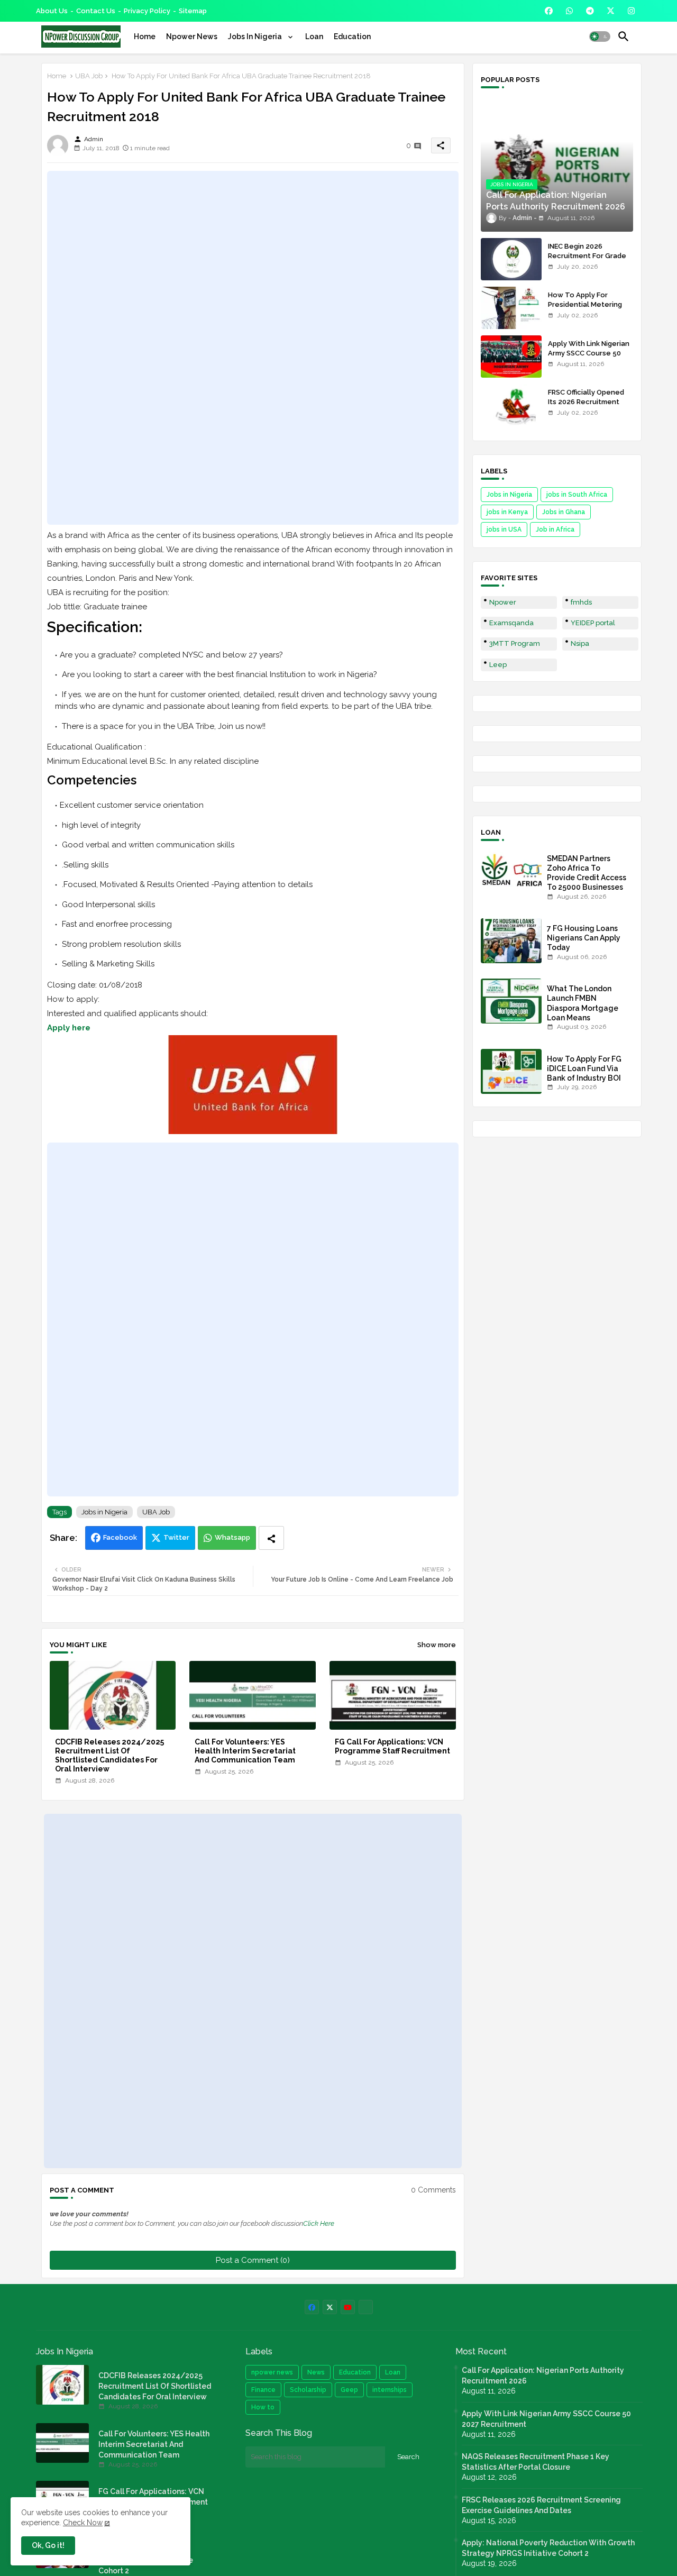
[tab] (145, 36)
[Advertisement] (253, 348)
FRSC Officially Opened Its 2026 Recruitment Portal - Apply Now (586, 402)
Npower (503, 602)
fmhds (581, 602)
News (316, 2372)
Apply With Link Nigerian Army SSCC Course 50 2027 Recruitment (589, 353)
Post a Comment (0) (253, 2260)
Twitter (176, 1537)
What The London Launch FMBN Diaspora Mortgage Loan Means (583, 1003)
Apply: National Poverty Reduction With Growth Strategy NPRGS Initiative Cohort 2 (548, 2548)
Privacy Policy (147, 11)
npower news (272, 2372)
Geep (349, 2390)
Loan (314, 36)
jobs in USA (504, 529)
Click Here (319, 2223)
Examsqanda (511, 623)
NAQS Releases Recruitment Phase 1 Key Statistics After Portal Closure (536, 2462)
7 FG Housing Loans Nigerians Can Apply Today (584, 938)
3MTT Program (515, 643)
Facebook (120, 1537)
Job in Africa (555, 529)
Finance (263, 2390)
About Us (52, 11)
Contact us (96, 11)
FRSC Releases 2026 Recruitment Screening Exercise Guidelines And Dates (541, 2505)
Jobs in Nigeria (104, 1512)
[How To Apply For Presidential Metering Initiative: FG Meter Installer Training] (511, 308)
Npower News (192, 36)
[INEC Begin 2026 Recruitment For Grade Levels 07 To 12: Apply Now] (511, 259)
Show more (437, 1645)
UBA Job (89, 76)
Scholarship (308, 2390)
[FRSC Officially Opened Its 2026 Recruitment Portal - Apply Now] (511, 405)
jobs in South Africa (577, 495)
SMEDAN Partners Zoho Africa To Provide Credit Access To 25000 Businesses (587, 873)
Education (352, 36)
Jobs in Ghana (564, 512)
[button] (600, 36)
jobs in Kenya (507, 512)
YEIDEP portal (593, 623)
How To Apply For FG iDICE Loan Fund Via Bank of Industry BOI (584, 1068)
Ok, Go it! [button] (48, 2545)
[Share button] (271, 1538)
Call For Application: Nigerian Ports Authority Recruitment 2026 (543, 2376)
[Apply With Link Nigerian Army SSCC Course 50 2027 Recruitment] (511, 357)
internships (390, 2390)
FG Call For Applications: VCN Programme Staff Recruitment (392, 1746)
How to (263, 2407)
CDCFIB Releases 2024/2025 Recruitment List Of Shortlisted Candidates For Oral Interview (109, 1755)
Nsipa (580, 643)
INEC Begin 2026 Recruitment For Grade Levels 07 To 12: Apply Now (587, 261)
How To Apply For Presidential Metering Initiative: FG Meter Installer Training (585, 309)
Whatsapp (232, 1537)
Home (145, 36)
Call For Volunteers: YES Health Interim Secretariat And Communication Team (245, 1751)
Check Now (83, 2523)
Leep (498, 665)
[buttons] (549, 11)
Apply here (69, 1028)
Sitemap (193, 11)
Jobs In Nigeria (256, 36)
